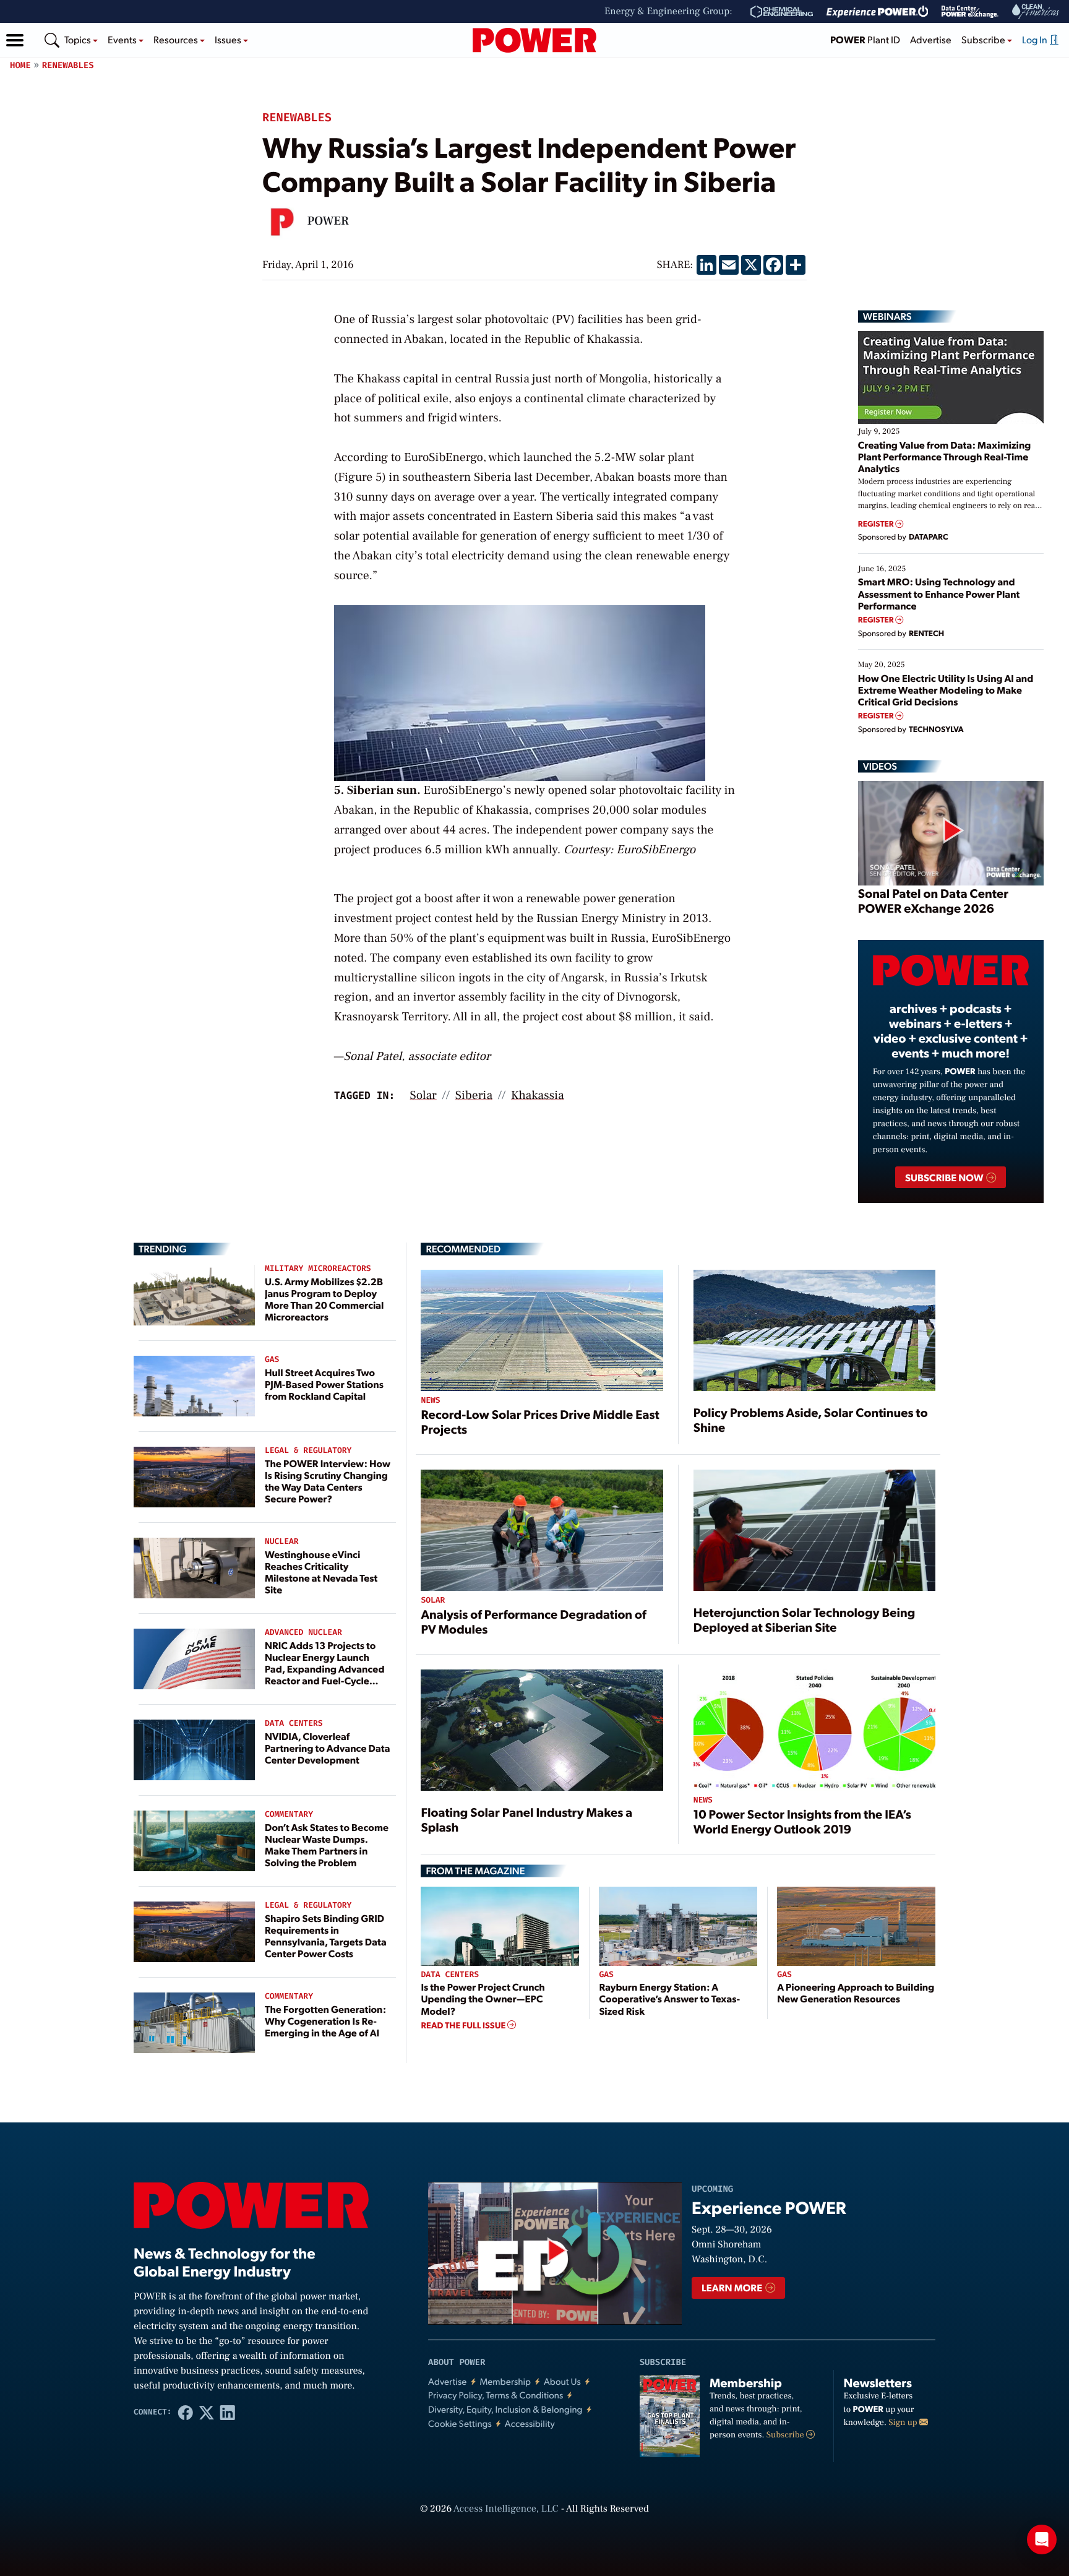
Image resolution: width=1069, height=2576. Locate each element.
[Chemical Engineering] (782, 12)
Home (20, 65)
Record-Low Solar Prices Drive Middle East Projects (540, 1421)
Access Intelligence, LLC (506, 2509)
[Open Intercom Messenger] (1042, 2539)
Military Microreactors (318, 1269)
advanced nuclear (303, 1633)
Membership (505, 2381)
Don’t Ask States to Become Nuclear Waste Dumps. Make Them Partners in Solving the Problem (327, 1845)
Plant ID (865, 39)
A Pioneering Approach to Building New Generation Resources (856, 1992)
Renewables (68, 65)
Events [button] (123, 39)
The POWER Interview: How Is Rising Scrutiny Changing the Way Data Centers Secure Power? (328, 1481)
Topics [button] (79, 39)
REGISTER (877, 524)
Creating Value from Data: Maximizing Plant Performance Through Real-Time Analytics (945, 456)
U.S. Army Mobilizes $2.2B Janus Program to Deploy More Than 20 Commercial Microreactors (324, 1299)
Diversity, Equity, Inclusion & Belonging (505, 2409)
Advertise (931, 39)
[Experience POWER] (878, 12)
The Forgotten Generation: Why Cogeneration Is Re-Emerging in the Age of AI (325, 2021)
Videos (880, 766)
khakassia (538, 1095)
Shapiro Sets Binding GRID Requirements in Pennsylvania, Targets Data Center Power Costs (326, 1936)
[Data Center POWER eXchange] (970, 12)
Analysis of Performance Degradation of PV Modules (533, 1621)
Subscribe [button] (984, 39)
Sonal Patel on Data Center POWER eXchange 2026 (933, 900)
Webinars (887, 316)
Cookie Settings (460, 2423)
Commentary (289, 1815)
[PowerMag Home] (534, 40)
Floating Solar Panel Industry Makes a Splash (526, 1819)
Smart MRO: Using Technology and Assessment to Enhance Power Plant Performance (939, 593)
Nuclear (282, 1542)
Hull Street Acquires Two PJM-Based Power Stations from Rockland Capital (324, 1384)
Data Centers (294, 1724)
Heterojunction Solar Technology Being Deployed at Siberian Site (805, 1619)
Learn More (733, 2287)
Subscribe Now (945, 1177)
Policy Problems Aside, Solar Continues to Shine (811, 1419)
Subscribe (786, 2435)
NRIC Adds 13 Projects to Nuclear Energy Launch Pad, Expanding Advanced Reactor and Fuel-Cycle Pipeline (325, 1669)
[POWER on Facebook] (186, 2412)
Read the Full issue (464, 2025)
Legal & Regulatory (308, 1451)
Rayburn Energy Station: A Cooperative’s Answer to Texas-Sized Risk (669, 1998)
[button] (15, 40)
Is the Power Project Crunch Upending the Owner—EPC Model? (483, 1998)
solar (423, 1095)
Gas (272, 1360)
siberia (474, 1095)
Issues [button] (229, 39)
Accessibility (530, 2423)
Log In (1036, 39)
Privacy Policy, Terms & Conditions (496, 2395)
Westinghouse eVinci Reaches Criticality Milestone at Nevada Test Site (321, 1572)
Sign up (904, 2423)
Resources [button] (177, 39)
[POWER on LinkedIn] (228, 2412)
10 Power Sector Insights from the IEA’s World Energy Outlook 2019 (802, 1821)
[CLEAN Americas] (1036, 11)
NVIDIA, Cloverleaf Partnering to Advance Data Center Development (328, 1748)
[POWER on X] (207, 2412)
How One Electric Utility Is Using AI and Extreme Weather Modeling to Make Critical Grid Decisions (946, 690)
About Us (562, 2381)
